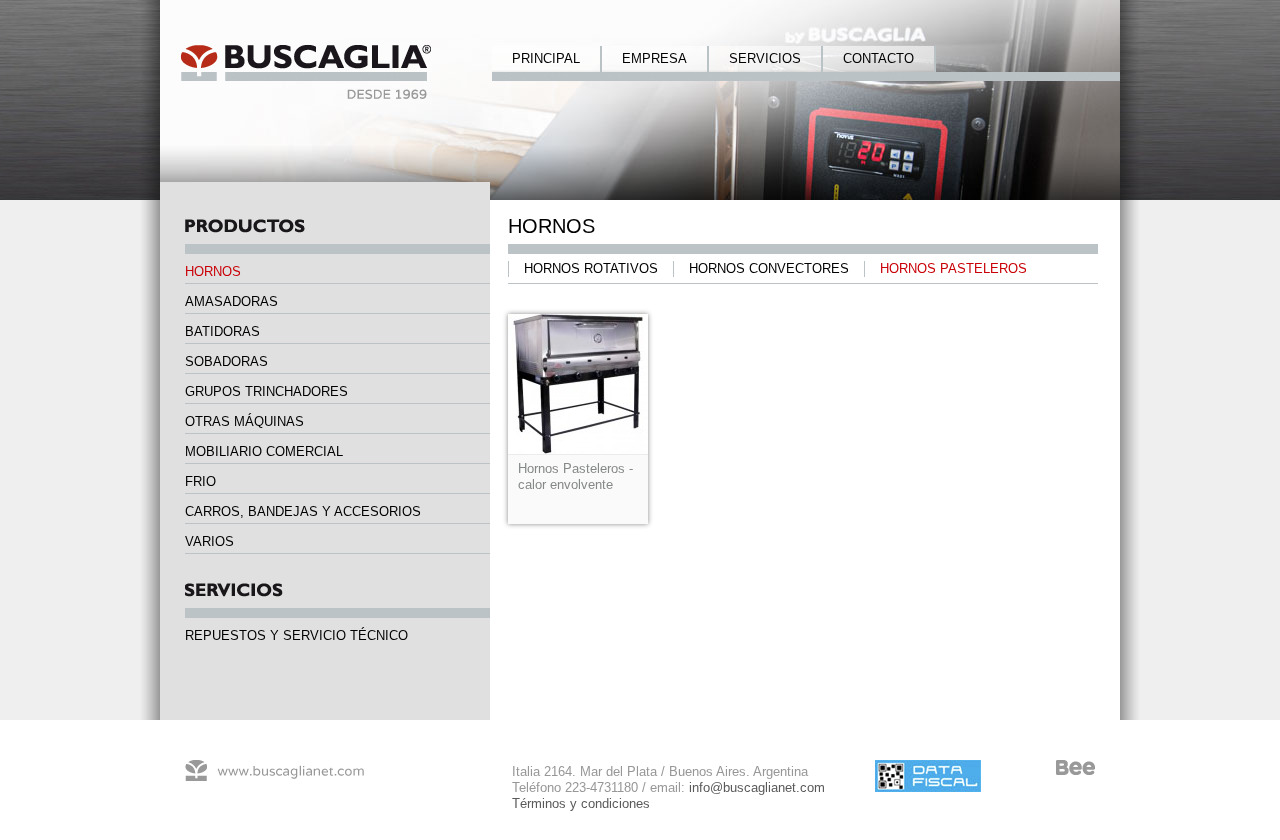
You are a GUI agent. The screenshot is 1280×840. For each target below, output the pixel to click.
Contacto (878, 58)
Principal (546, 58)
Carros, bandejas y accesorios (303, 511)
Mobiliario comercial (264, 451)
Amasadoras (231, 301)
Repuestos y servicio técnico (296, 635)
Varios (209, 541)
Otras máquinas (244, 421)
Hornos (213, 271)
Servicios (765, 58)
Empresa (654, 58)
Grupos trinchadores (266, 391)
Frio (200, 481)
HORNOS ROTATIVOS (591, 268)
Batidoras (222, 331)
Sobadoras (226, 361)
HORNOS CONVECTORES (769, 268)
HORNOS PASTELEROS (953, 268)
